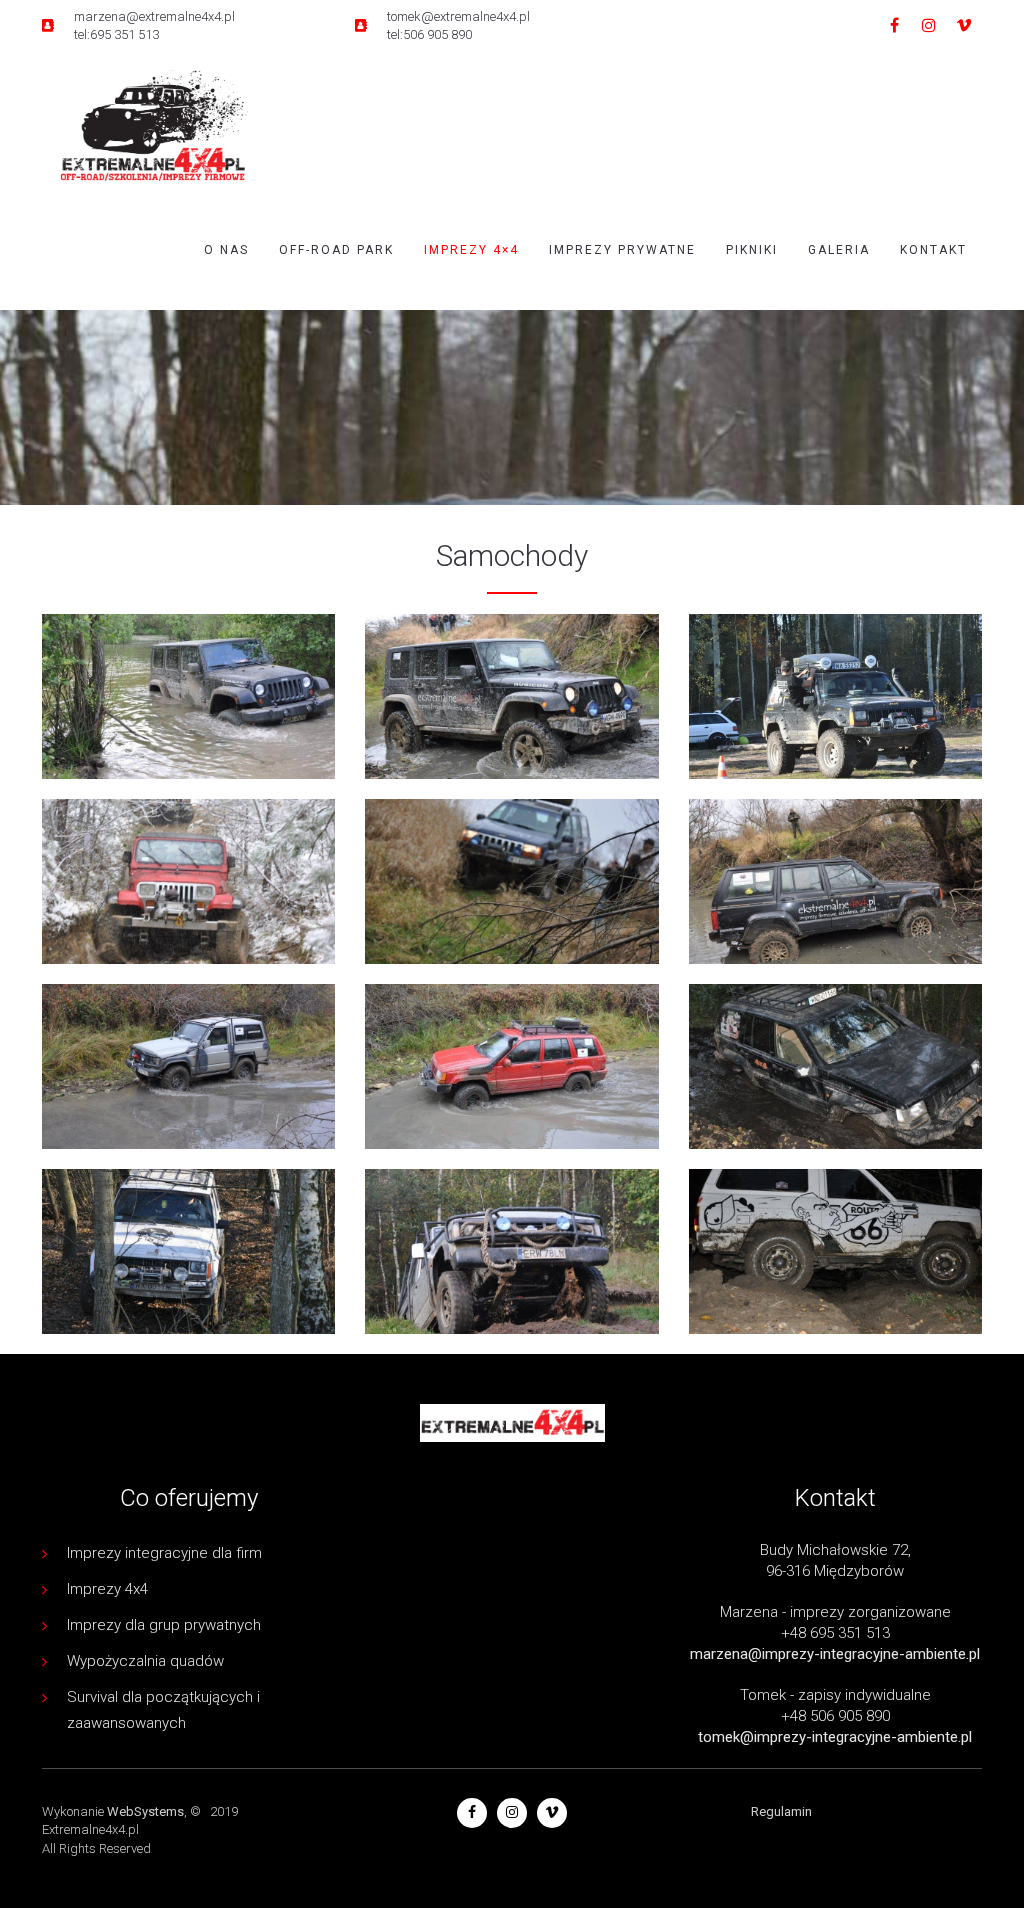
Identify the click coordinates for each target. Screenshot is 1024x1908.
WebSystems (145, 1811)
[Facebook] (894, 26)
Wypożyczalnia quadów (145, 1661)
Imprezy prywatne (622, 250)
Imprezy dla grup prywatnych (164, 1625)
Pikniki (752, 250)
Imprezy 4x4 (107, 1589)
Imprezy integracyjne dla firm (164, 1553)
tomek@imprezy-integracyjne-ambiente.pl (835, 1737)
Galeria (839, 250)
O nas (226, 250)
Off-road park (336, 250)
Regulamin (781, 1811)
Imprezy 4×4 (471, 250)
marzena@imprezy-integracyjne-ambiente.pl (835, 1654)
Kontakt (933, 250)
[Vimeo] (964, 26)
